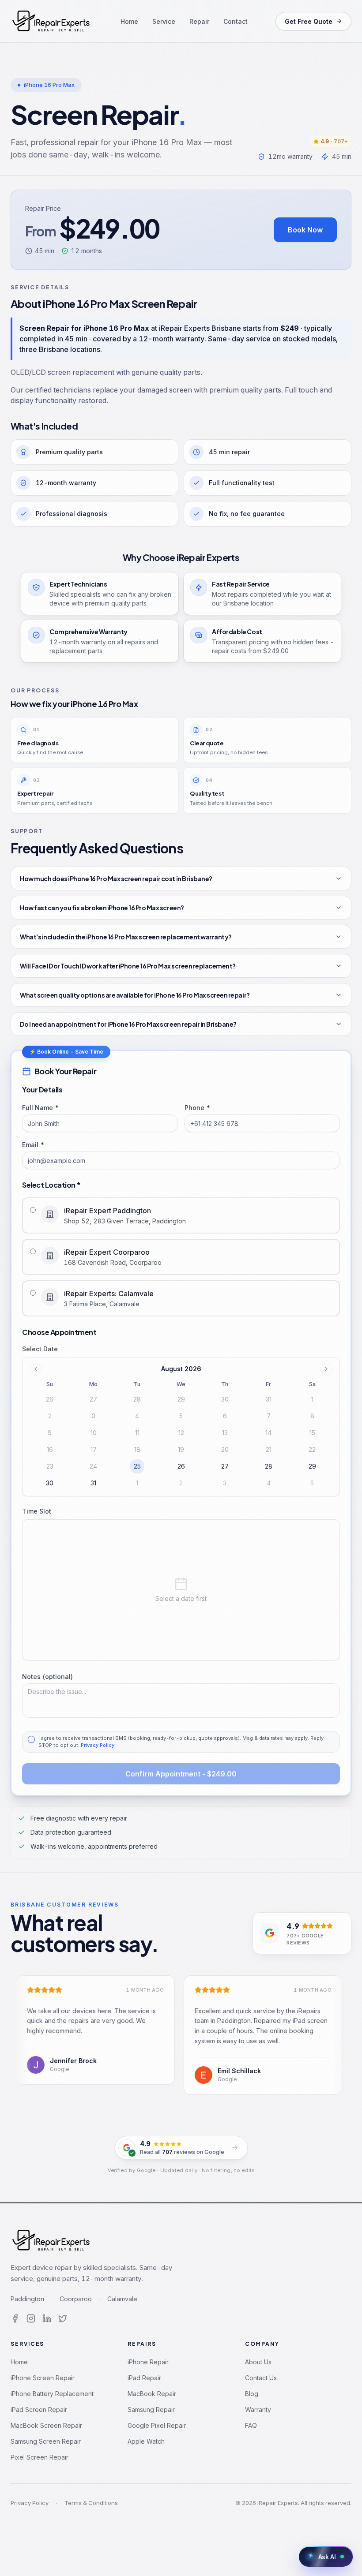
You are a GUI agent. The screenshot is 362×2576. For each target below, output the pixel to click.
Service (164, 21)
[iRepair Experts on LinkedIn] (47, 2318)
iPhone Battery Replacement (52, 2394)
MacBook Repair (152, 2394)
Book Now (305, 230)
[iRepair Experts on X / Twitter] (63, 2318)
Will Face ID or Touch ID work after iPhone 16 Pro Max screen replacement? (128, 966)
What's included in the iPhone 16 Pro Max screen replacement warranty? (126, 937)
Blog (252, 2394)
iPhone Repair (148, 2362)
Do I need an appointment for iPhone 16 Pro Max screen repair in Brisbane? (128, 1024)
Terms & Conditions (91, 2503)
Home (129, 21)
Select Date (40, 1349)
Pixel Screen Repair (40, 2457)
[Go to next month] (326, 1369)
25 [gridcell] (137, 1466)
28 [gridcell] (269, 1466)
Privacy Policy (98, 1745)
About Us (258, 2362)
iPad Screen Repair (39, 2410)
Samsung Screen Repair (46, 2441)
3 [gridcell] (225, 1483)
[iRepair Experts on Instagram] (31, 2318)
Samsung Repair (151, 2410)
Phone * (198, 1108)
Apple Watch (146, 2441)
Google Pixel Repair (157, 2425)
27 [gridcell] (225, 1466)
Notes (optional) (47, 1677)
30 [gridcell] (50, 1483)
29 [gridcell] (312, 1466)
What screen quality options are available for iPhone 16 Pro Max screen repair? (135, 995)
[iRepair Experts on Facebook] (15, 2318)
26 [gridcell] (181, 1466)
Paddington (27, 2299)
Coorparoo (76, 2299)
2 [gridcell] (181, 1483)
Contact (236, 21)
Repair (199, 21)
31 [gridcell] (93, 1483)
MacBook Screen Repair (46, 2425)
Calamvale (122, 2299)
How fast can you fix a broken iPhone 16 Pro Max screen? (102, 908)
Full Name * (41, 1108)
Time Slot (37, 1511)
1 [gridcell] (137, 1483)
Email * (33, 1145)
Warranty (258, 2410)
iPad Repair (144, 2378)
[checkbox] (31, 1739)
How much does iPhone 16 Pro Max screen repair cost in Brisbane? (116, 879)
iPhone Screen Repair (43, 2378)
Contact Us (261, 2378)
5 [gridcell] (312, 1483)
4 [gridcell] (269, 1483)
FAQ (251, 2425)
